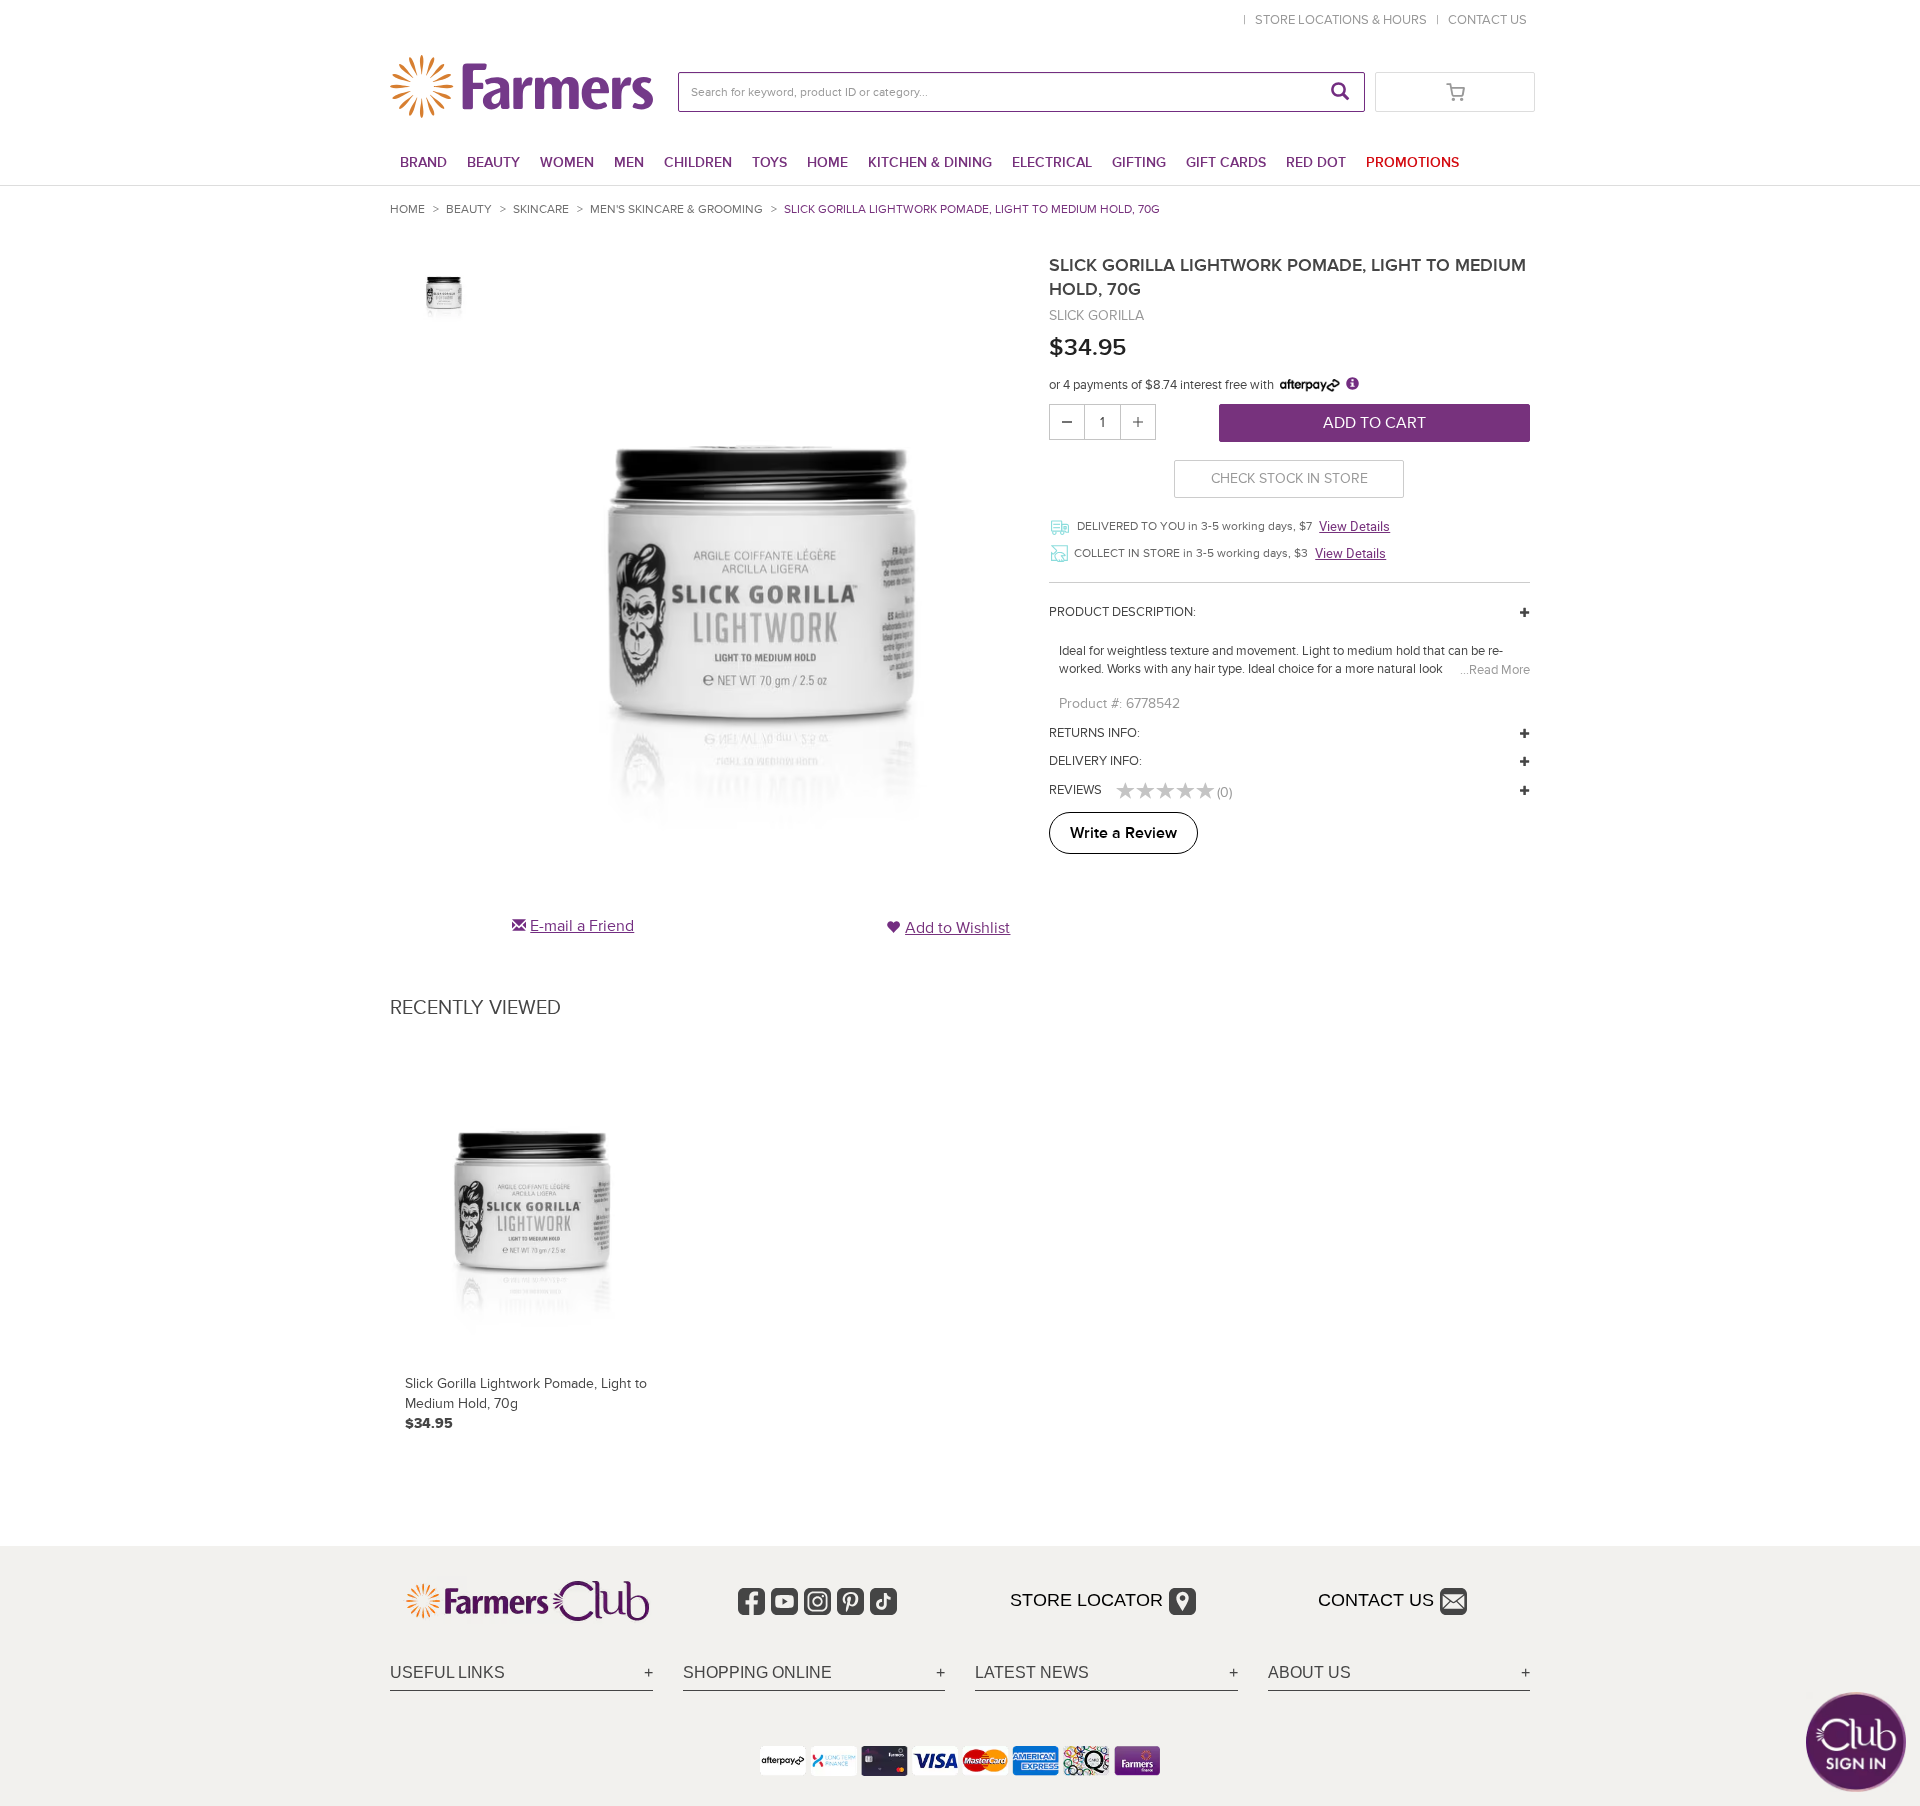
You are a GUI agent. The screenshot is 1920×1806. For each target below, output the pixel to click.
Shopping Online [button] (757, 1672)
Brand (423, 162)
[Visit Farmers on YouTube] (784, 1601)
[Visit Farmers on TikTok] (883, 1601)
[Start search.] (1340, 92)
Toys (769, 162)
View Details (1354, 526)
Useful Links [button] (447, 1672)
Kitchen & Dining (930, 162)
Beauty (493, 162)
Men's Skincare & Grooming (676, 209)
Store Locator (1086, 1600)
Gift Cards (1226, 162)
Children (698, 162)
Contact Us (1376, 1600)
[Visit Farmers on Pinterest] (850, 1601)
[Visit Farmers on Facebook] (751, 1601)
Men (629, 162)
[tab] (521, 1673)
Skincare (541, 209)
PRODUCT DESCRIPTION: (1122, 612)
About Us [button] (1309, 1672)
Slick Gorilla (1096, 315)
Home (827, 162)
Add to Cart (1374, 423)
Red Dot (1316, 162)
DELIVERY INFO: (1095, 761)
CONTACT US (1487, 20)
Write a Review (1123, 833)
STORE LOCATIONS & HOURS (1344, 20)
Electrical (1052, 162)
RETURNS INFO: (1094, 733)
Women (567, 162)
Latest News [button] (1032, 1672)
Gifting (1139, 162)
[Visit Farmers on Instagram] (817, 1601)
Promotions (1412, 162)
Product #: (1090, 703)
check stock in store (1289, 478)
